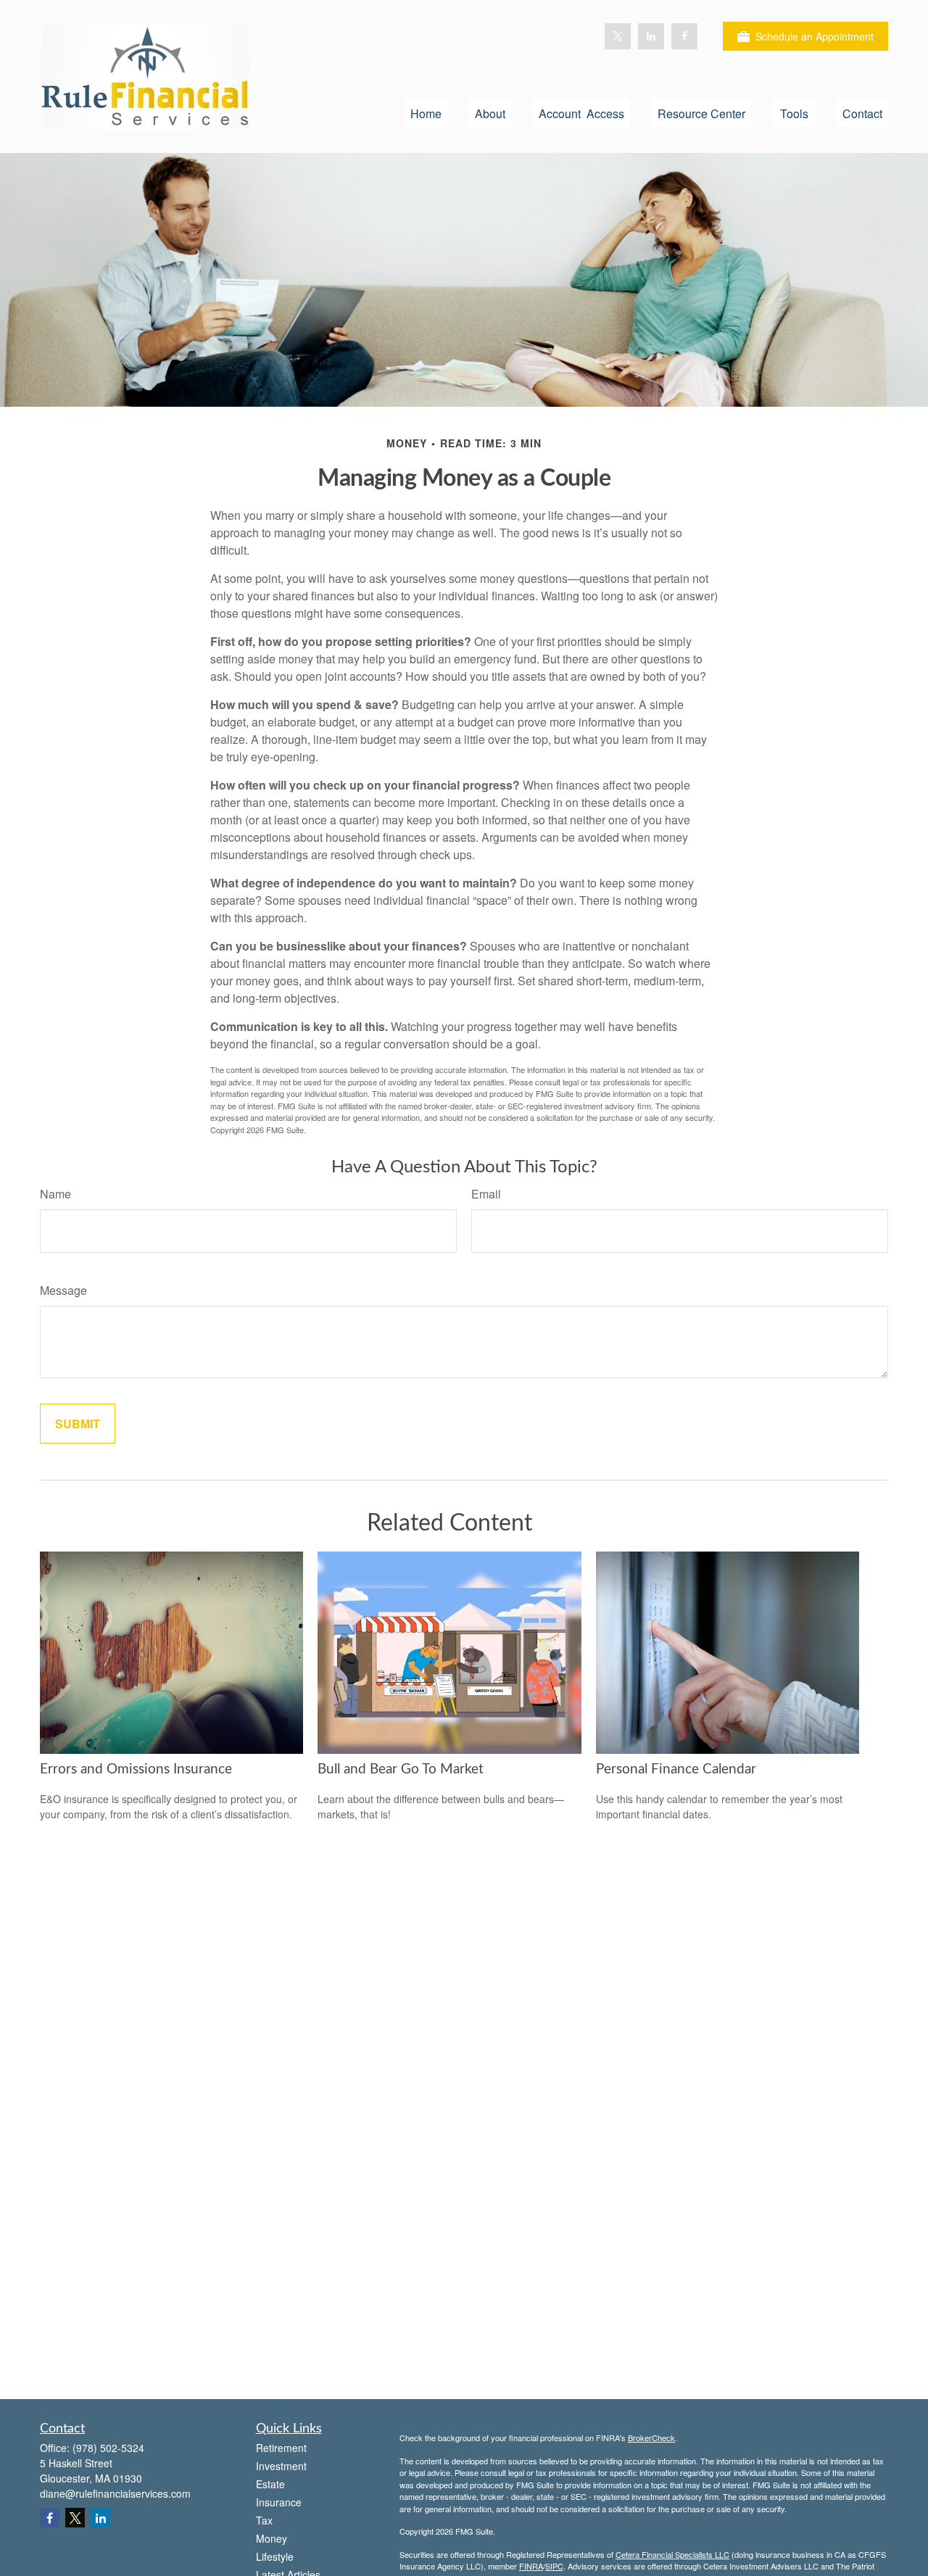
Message (63, 1290)
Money (272, 2538)
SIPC (554, 2566)
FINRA (531, 2566)
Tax (264, 2520)
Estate (270, 2484)
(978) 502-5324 (108, 2448)
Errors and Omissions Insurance (136, 1769)
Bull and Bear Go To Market (401, 1769)
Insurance (279, 2502)
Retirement (281, 2448)
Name (55, 1194)
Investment (281, 2466)
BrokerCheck (651, 2438)
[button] (426, 113)
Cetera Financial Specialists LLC (672, 2554)
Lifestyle (275, 2556)
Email (486, 1194)
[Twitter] (618, 36)
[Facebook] (684, 36)
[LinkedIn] (651, 36)
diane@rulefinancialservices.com (115, 2493)
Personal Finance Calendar (676, 1769)
